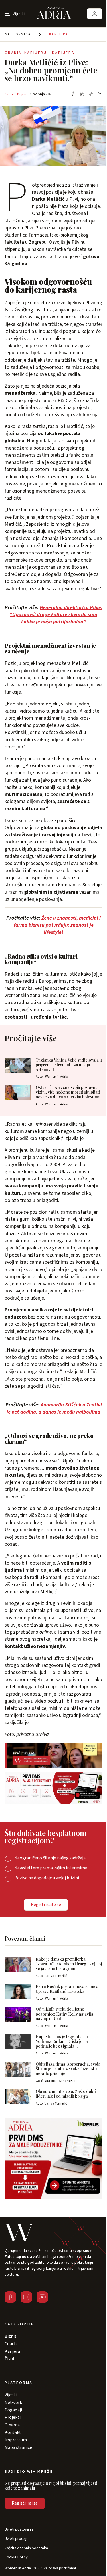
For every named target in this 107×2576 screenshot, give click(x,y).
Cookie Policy (16, 2557)
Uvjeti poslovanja (19, 2530)
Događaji (13, 2410)
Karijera (59, 34)
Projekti (13, 2417)
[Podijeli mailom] (100, 94)
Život (10, 2359)
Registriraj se (25, 2503)
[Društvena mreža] (10, 2297)
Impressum (16, 2440)
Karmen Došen (15, 94)
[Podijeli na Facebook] (73, 94)
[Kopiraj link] (91, 94)
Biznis (11, 2336)
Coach (11, 2344)
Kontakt (13, 2432)
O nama (12, 2425)
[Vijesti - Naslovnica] (54, 14)
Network (13, 2403)
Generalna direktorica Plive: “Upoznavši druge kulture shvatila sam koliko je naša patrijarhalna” (56, 615)
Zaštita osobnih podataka (26, 2548)
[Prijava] (95, 14)
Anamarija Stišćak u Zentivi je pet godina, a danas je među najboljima (54, 1408)
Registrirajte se (46, 1905)
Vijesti (11, 2395)
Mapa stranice (18, 2447)
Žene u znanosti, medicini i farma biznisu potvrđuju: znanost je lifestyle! (57, 925)
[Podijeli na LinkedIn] (82, 94)
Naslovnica (18, 34)
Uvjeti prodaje (17, 2539)
